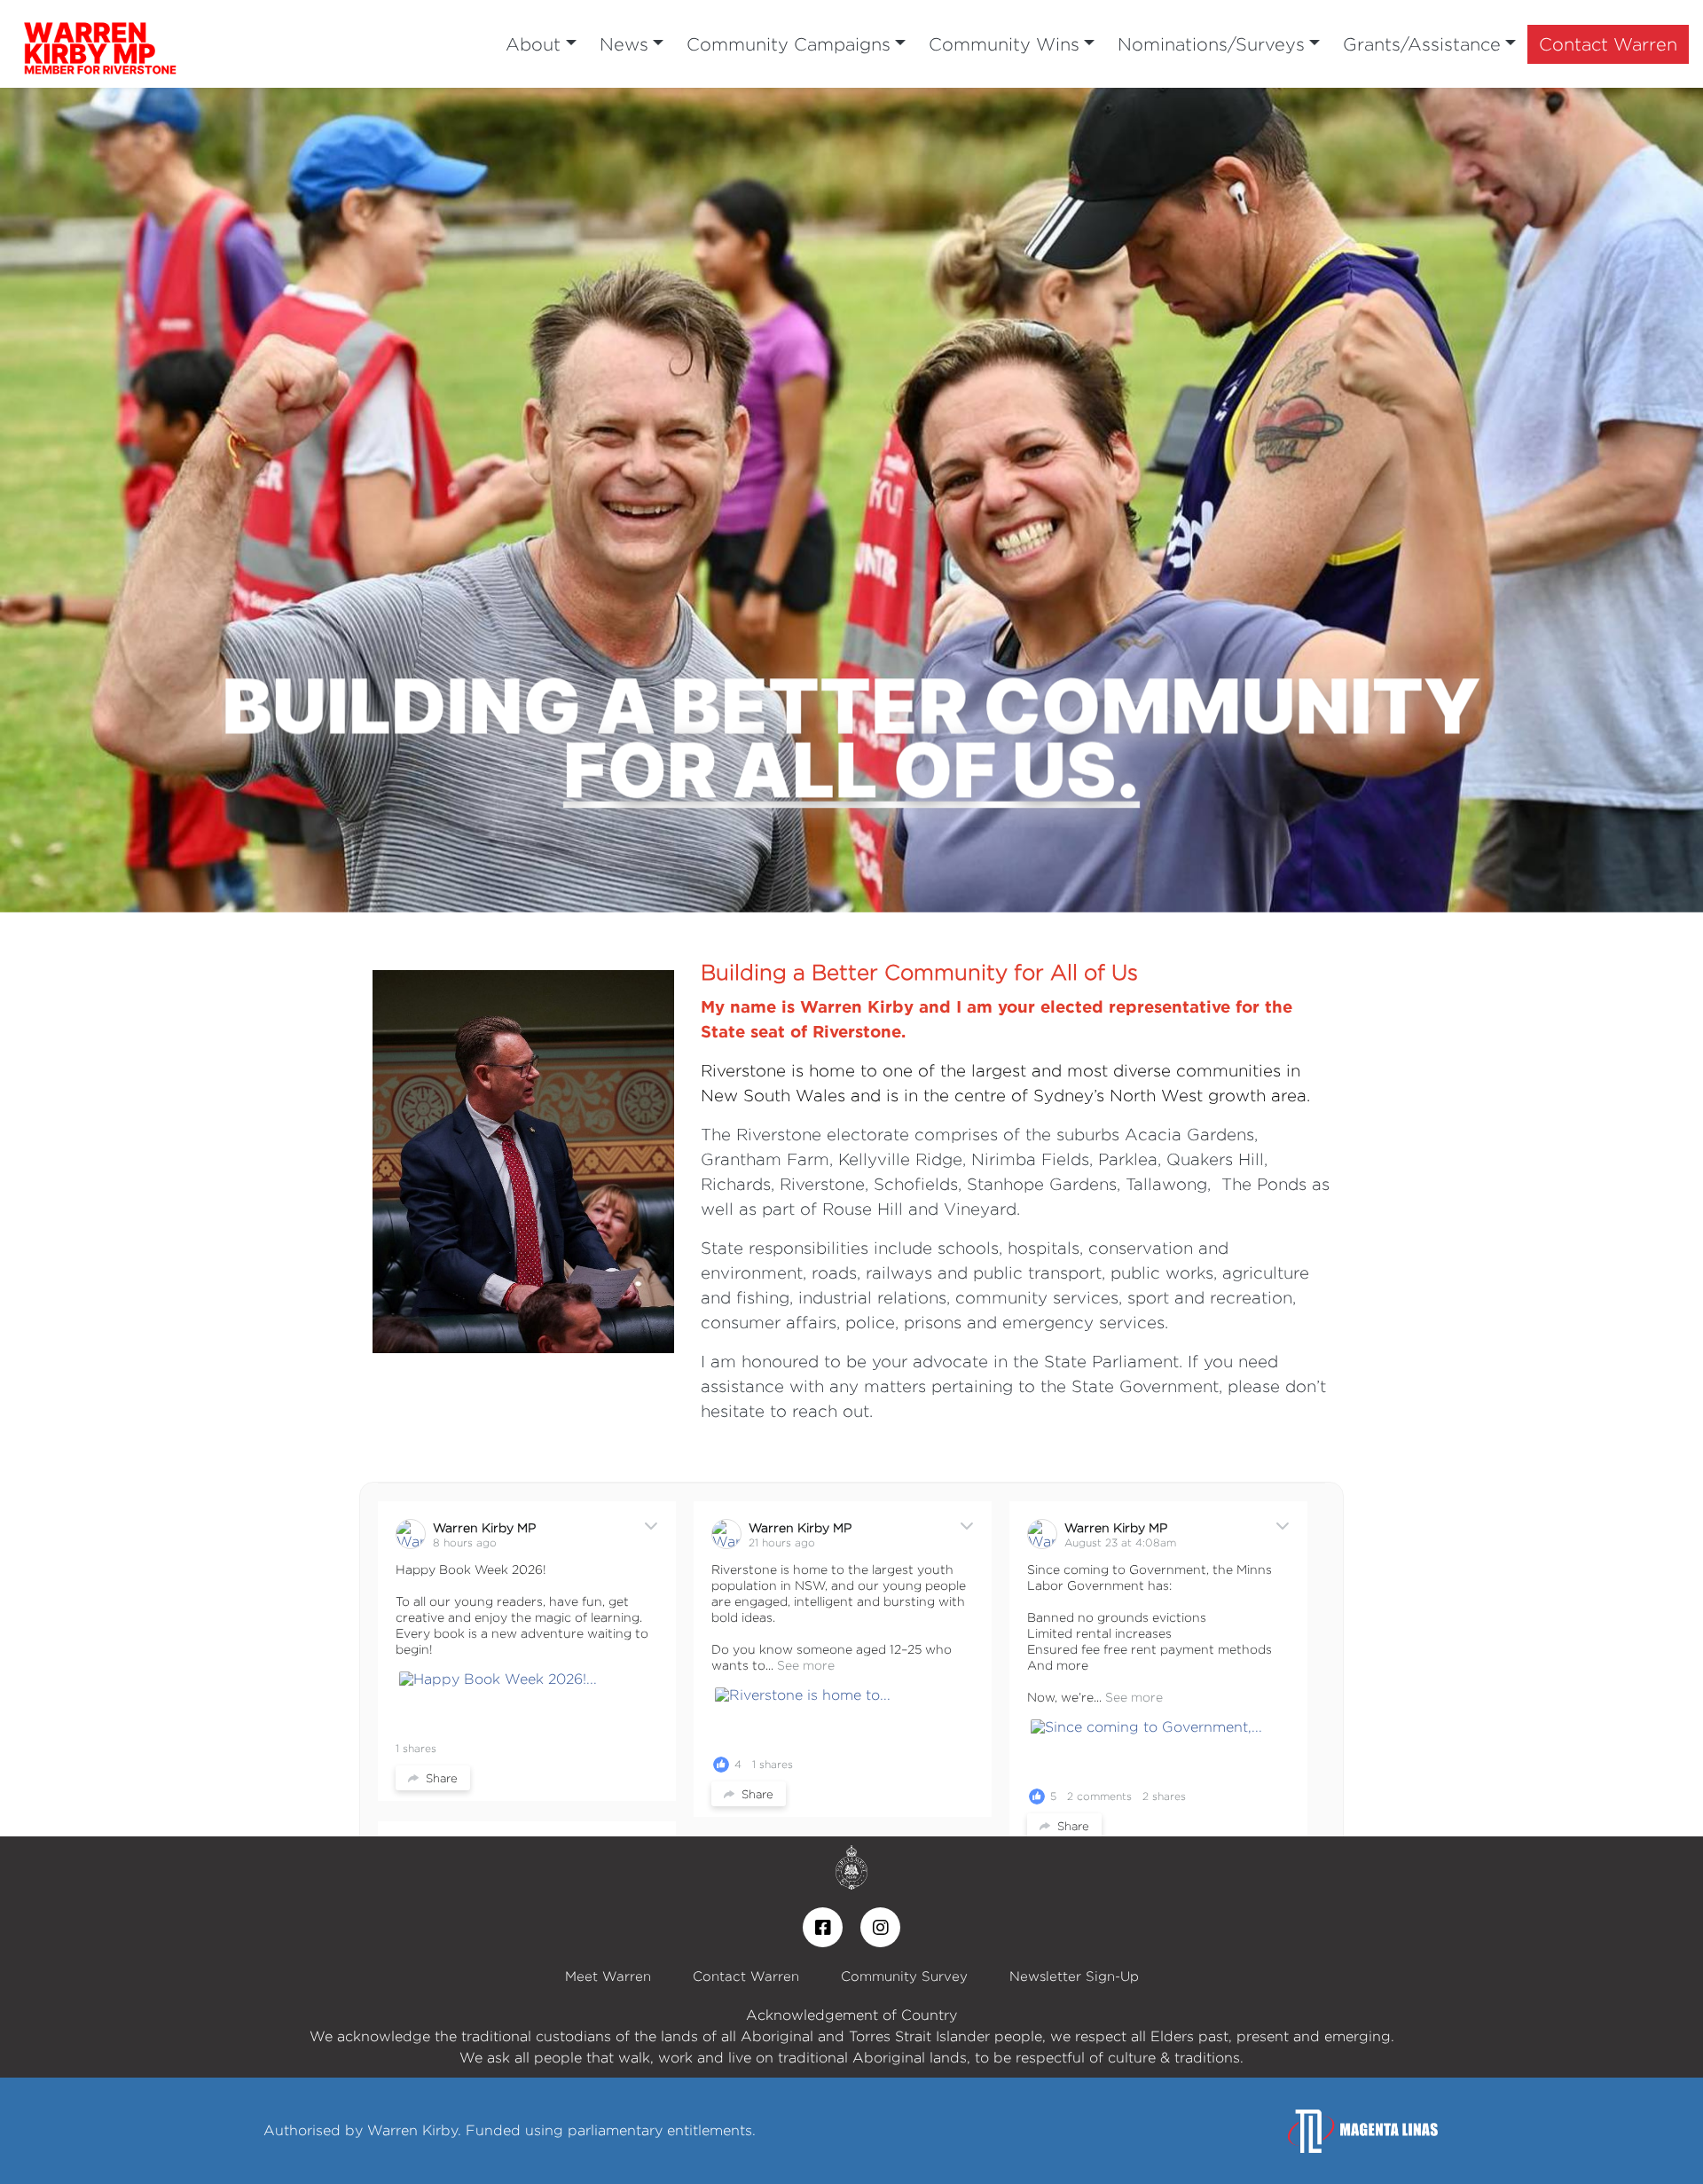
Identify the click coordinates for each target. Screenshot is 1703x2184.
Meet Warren (608, 1976)
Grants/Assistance (1422, 44)
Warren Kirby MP (484, 1527)
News (624, 44)
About (533, 44)
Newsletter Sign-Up (1074, 1976)
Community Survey (904, 1976)
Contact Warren (1608, 44)
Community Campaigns (789, 44)
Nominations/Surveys (1211, 44)
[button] (128, 500)
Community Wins (1004, 44)
